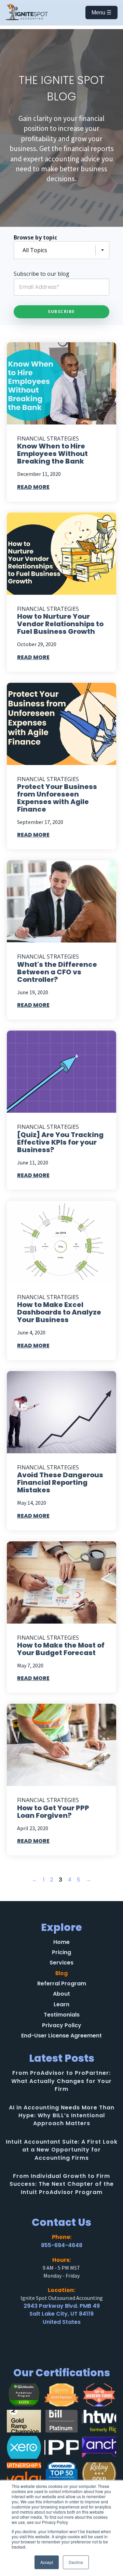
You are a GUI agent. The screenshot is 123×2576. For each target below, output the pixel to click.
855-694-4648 (62, 2245)
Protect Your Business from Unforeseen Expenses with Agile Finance (57, 798)
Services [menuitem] (61, 1963)
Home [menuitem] (61, 1942)
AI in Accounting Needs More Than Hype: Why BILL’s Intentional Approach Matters (62, 2116)
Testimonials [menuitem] (62, 2015)
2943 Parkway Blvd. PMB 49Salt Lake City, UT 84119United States (62, 2314)
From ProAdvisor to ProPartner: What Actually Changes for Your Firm (61, 2081)
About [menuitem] (61, 1994)
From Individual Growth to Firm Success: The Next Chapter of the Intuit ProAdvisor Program (62, 2184)
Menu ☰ (101, 13)
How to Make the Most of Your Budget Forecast (61, 1649)
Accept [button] (47, 2562)
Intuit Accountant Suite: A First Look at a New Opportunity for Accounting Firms (62, 2150)
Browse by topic (35, 237)
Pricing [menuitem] (61, 1952)
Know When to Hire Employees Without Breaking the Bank (52, 454)
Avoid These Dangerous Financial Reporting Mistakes (60, 1482)
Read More (33, 487)
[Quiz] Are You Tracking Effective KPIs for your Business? (60, 1142)
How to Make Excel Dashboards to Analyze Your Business (59, 1312)
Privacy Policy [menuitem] (62, 2025)
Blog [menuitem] (61, 1973)
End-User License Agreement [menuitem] (61, 2036)
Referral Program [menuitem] (62, 1984)
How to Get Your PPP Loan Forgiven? (53, 1812)
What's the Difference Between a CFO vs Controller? (57, 972)
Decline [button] (76, 2562)
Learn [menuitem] (61, 2005)
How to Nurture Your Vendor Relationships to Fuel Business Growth (60, 624)
